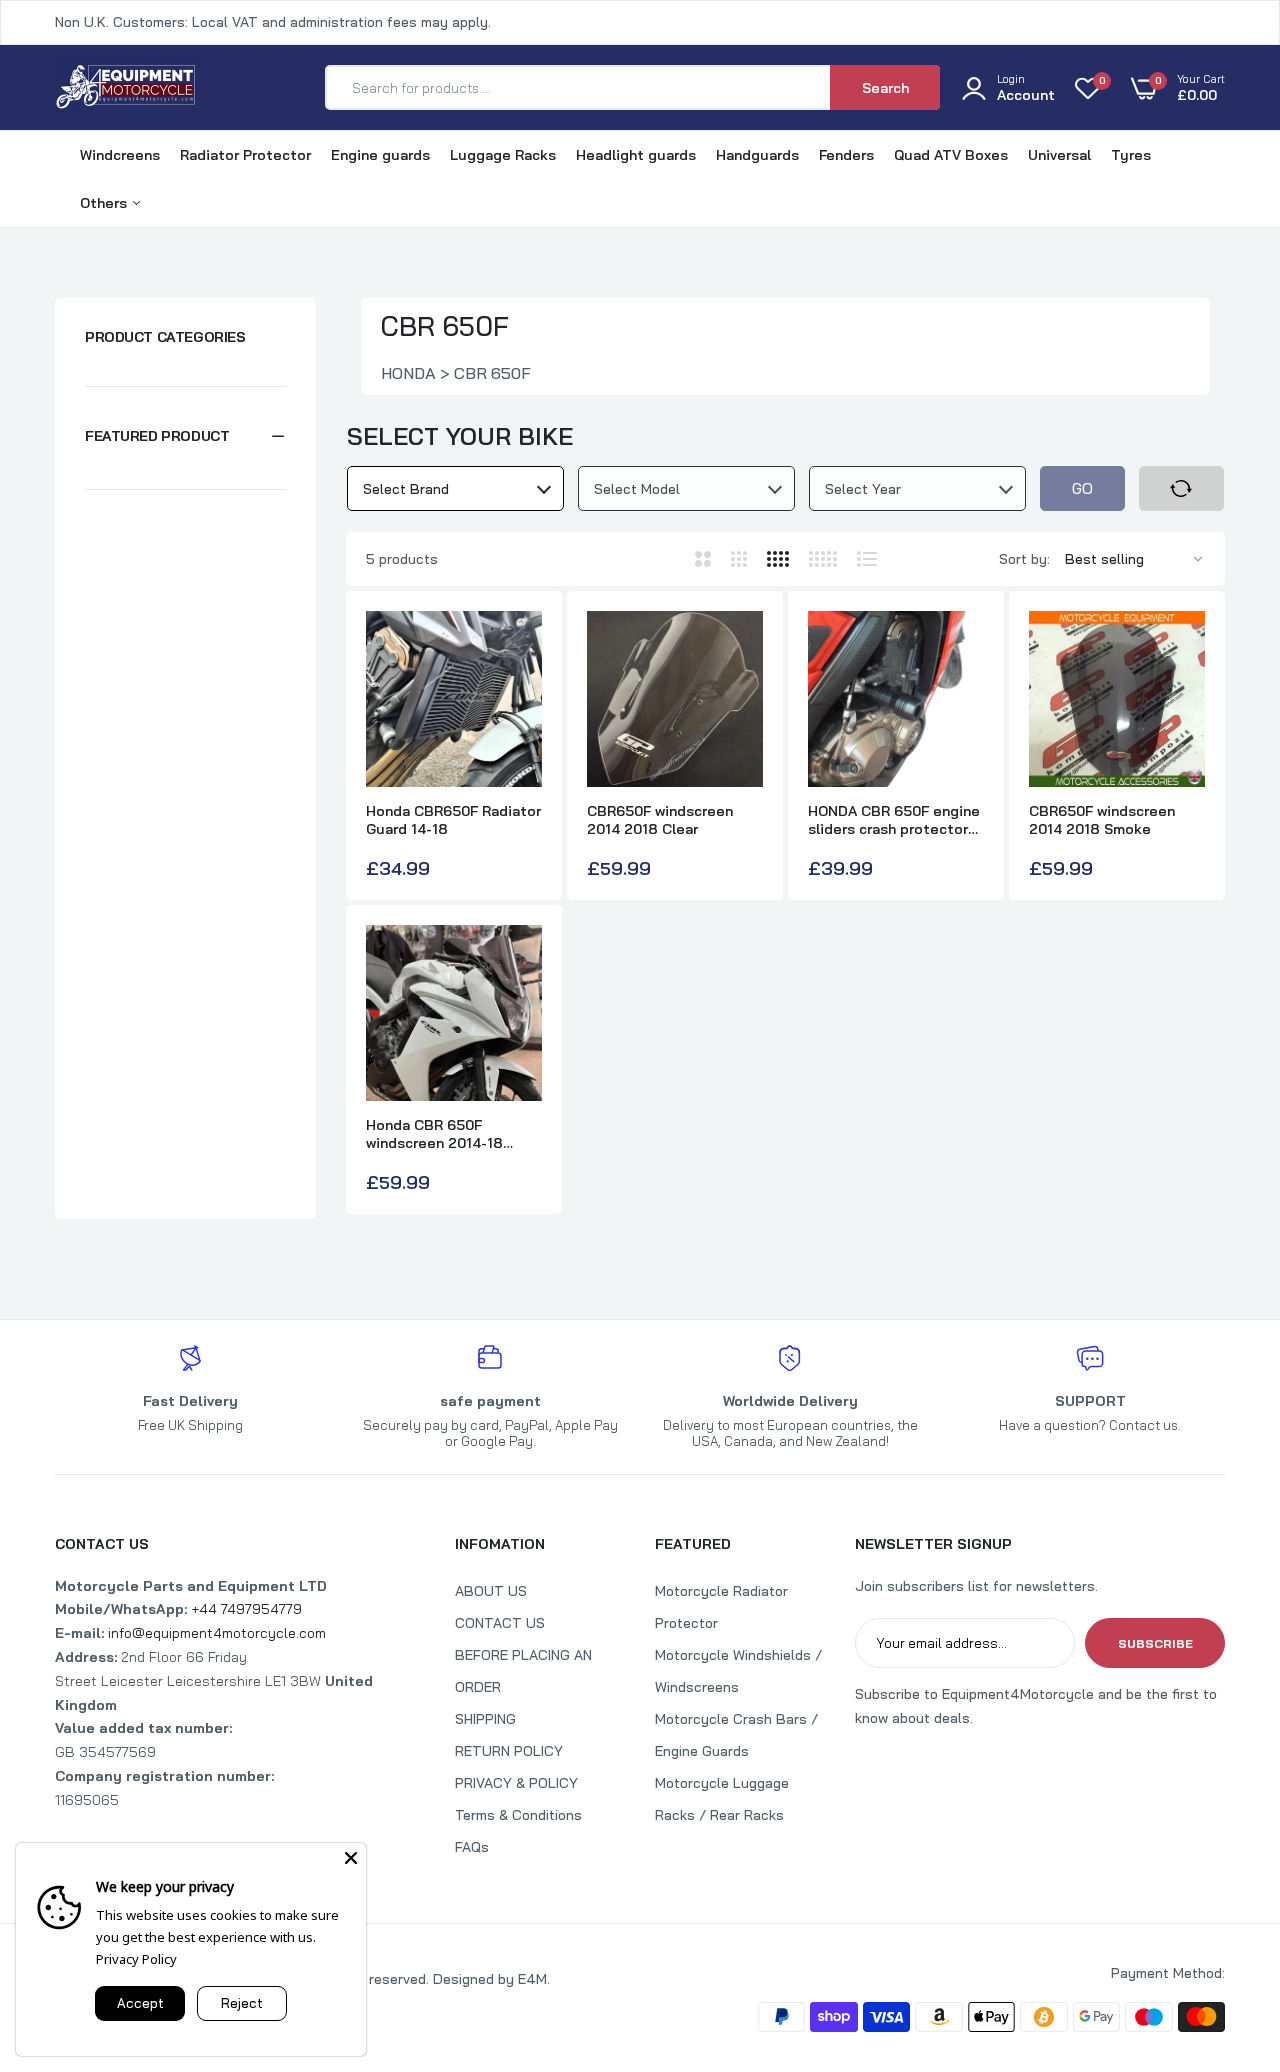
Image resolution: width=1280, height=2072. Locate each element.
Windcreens (120, 155)
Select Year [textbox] (863, 489)
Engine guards (380, 155)
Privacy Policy (136, 1959)
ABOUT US (491, 1591)
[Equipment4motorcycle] (127, 87)
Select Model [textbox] (637, 489)
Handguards (757, 155)
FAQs (472, 1847)
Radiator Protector (245, 155)
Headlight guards (636, 155)
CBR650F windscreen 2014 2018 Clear (660, 820)
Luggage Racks (503, 155)
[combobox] (455, 488)
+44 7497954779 (246, 1609)
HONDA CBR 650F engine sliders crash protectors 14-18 (894, 820)
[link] (1225, 1927)
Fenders (846, 155)
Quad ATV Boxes (951, 155)
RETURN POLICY (509, 1751)
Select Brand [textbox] (406, 489)
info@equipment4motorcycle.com (217, 1633)
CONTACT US (500, 1623)
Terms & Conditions (518, 1815)
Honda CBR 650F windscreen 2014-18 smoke (434, 1134)
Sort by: (1024, 559)
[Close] (351, 1858)
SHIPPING (485, 1719)
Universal (1059, 155)
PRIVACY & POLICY (516, 1783)
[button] (185, 436)
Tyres (1131, 155)
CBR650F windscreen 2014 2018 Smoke (1102, 820)
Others (105, 203)
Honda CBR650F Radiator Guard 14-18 (453, 820)
